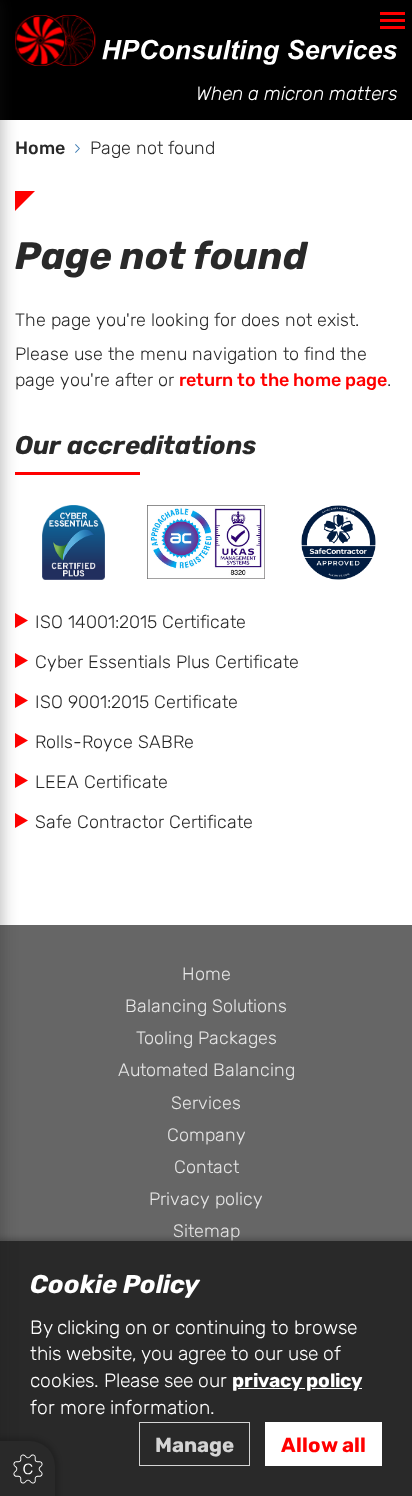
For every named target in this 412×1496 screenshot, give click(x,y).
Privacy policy (206, 1199)
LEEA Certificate (101, 782)
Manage (194, 1445)
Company (206, 1135)
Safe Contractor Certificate (144, 822)
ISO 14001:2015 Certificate (140, 622)
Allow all (323, 1445)
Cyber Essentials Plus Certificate (167, 662)
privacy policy (297, 1381)
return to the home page (283, 380)
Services (206, 1103)
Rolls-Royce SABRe (114, 742)
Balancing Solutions (206, 1006)
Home (206, 974)
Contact (206, 1167)
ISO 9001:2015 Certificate (136, 702)
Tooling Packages (206, 1038)
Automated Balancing (206, 1070)
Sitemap (206, 1231)
